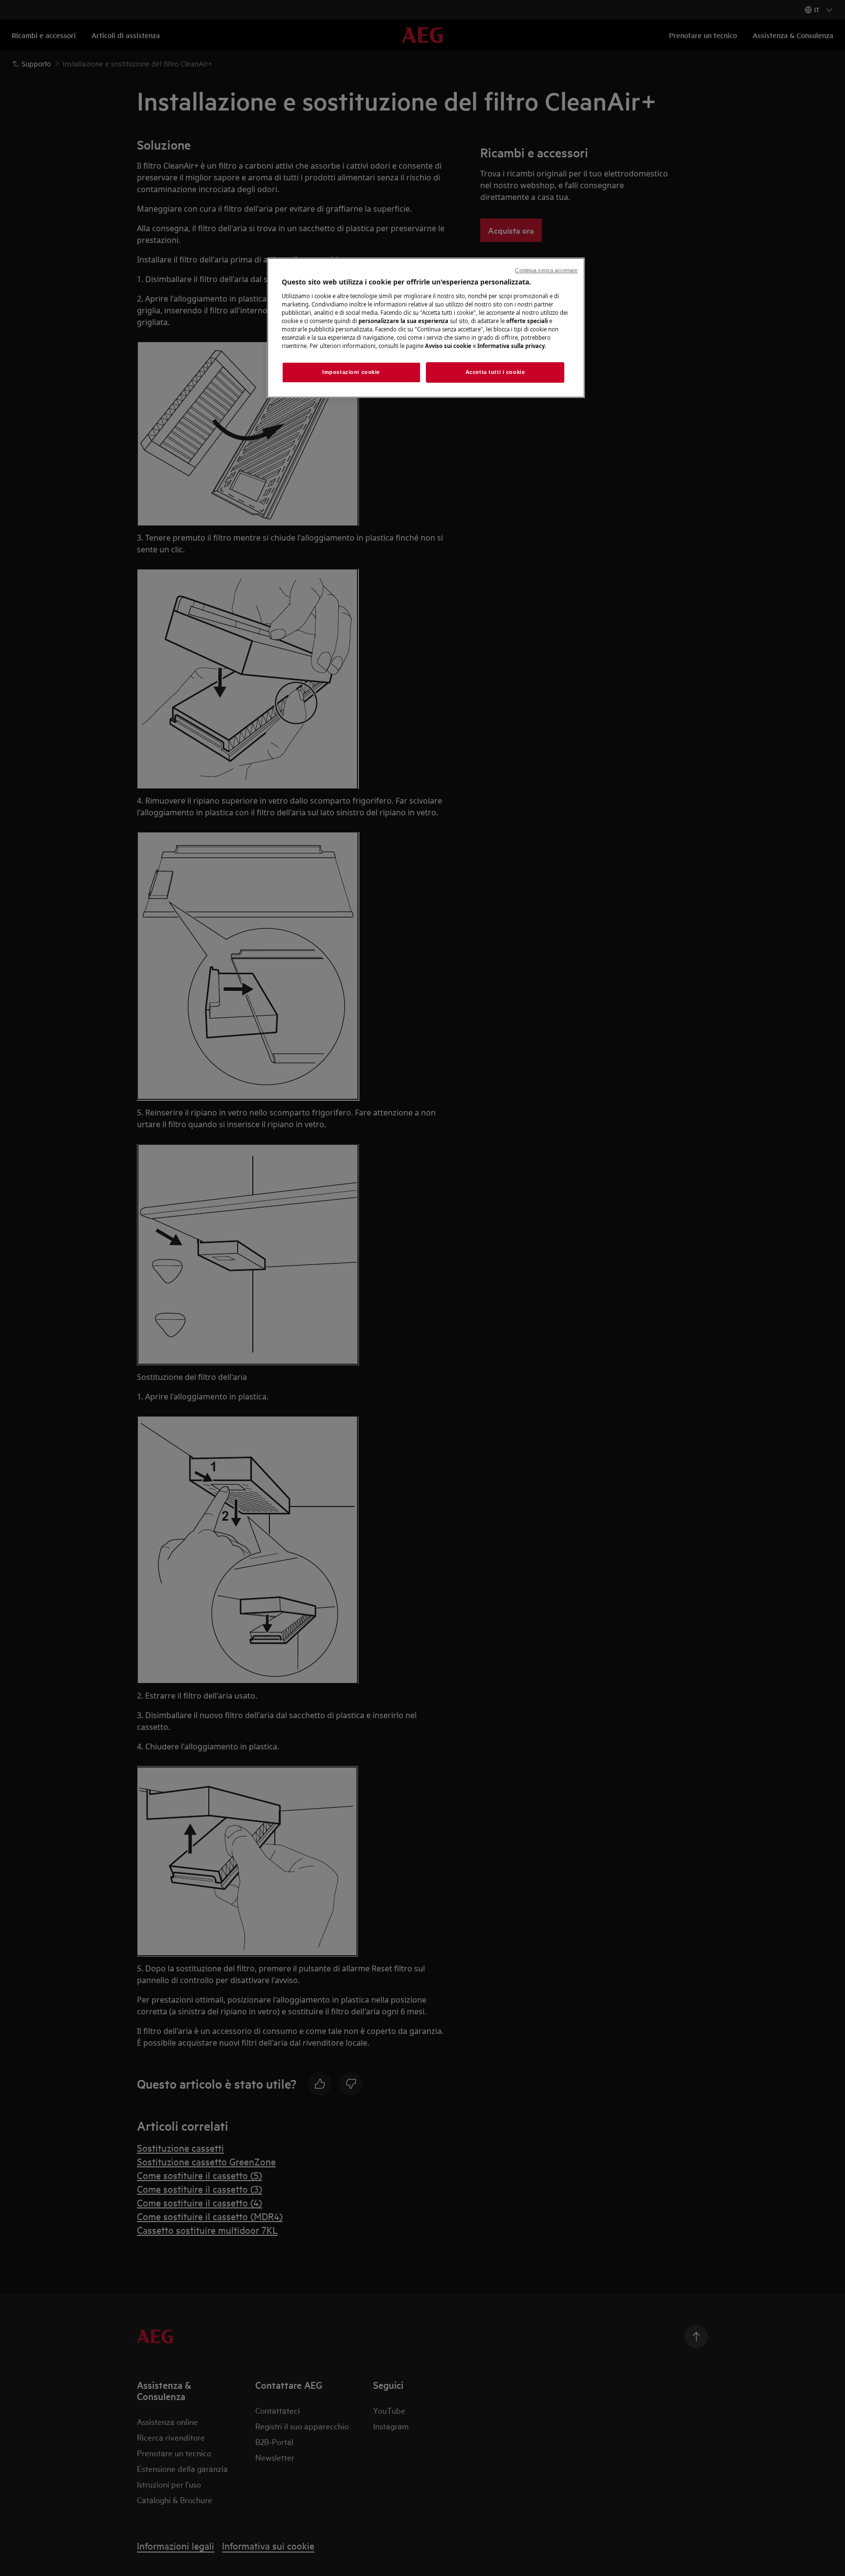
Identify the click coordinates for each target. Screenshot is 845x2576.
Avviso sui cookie (448, 346)
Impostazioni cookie (351, 372)
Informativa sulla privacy (511, 346)
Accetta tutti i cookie (495, 372)
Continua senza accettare (546, 270)
